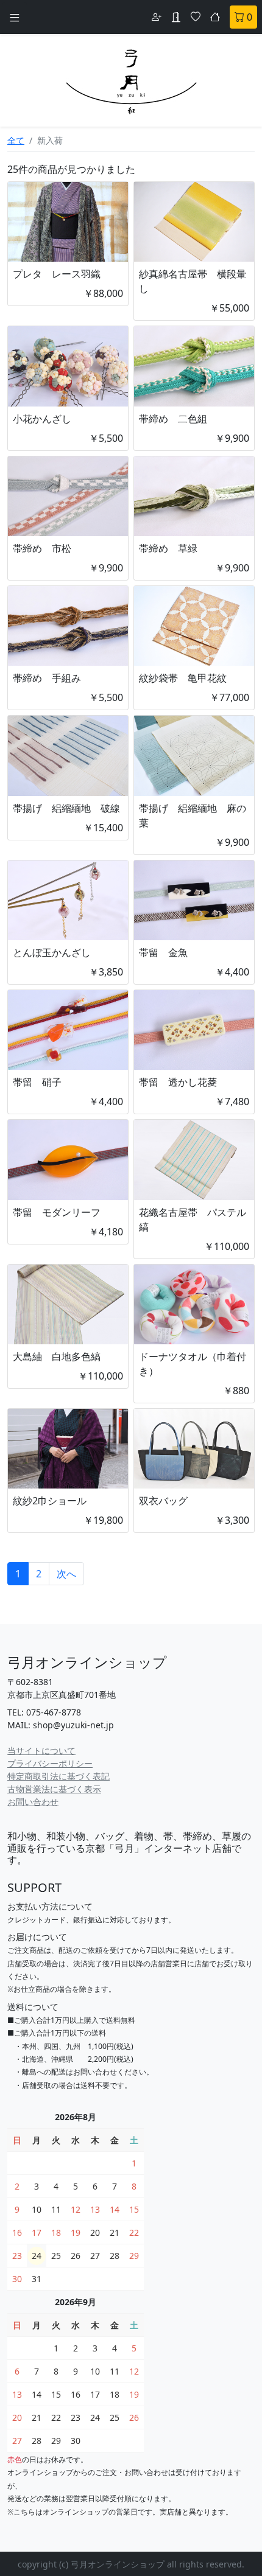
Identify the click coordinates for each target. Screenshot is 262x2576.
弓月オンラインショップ (87, 1662)
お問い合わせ (33, 1802)
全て (16, 140)
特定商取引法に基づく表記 (58, 1776)
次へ (66, 1574)
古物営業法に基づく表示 (54, 1789)
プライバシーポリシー (50, 1763)
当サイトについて (41, 1750)
